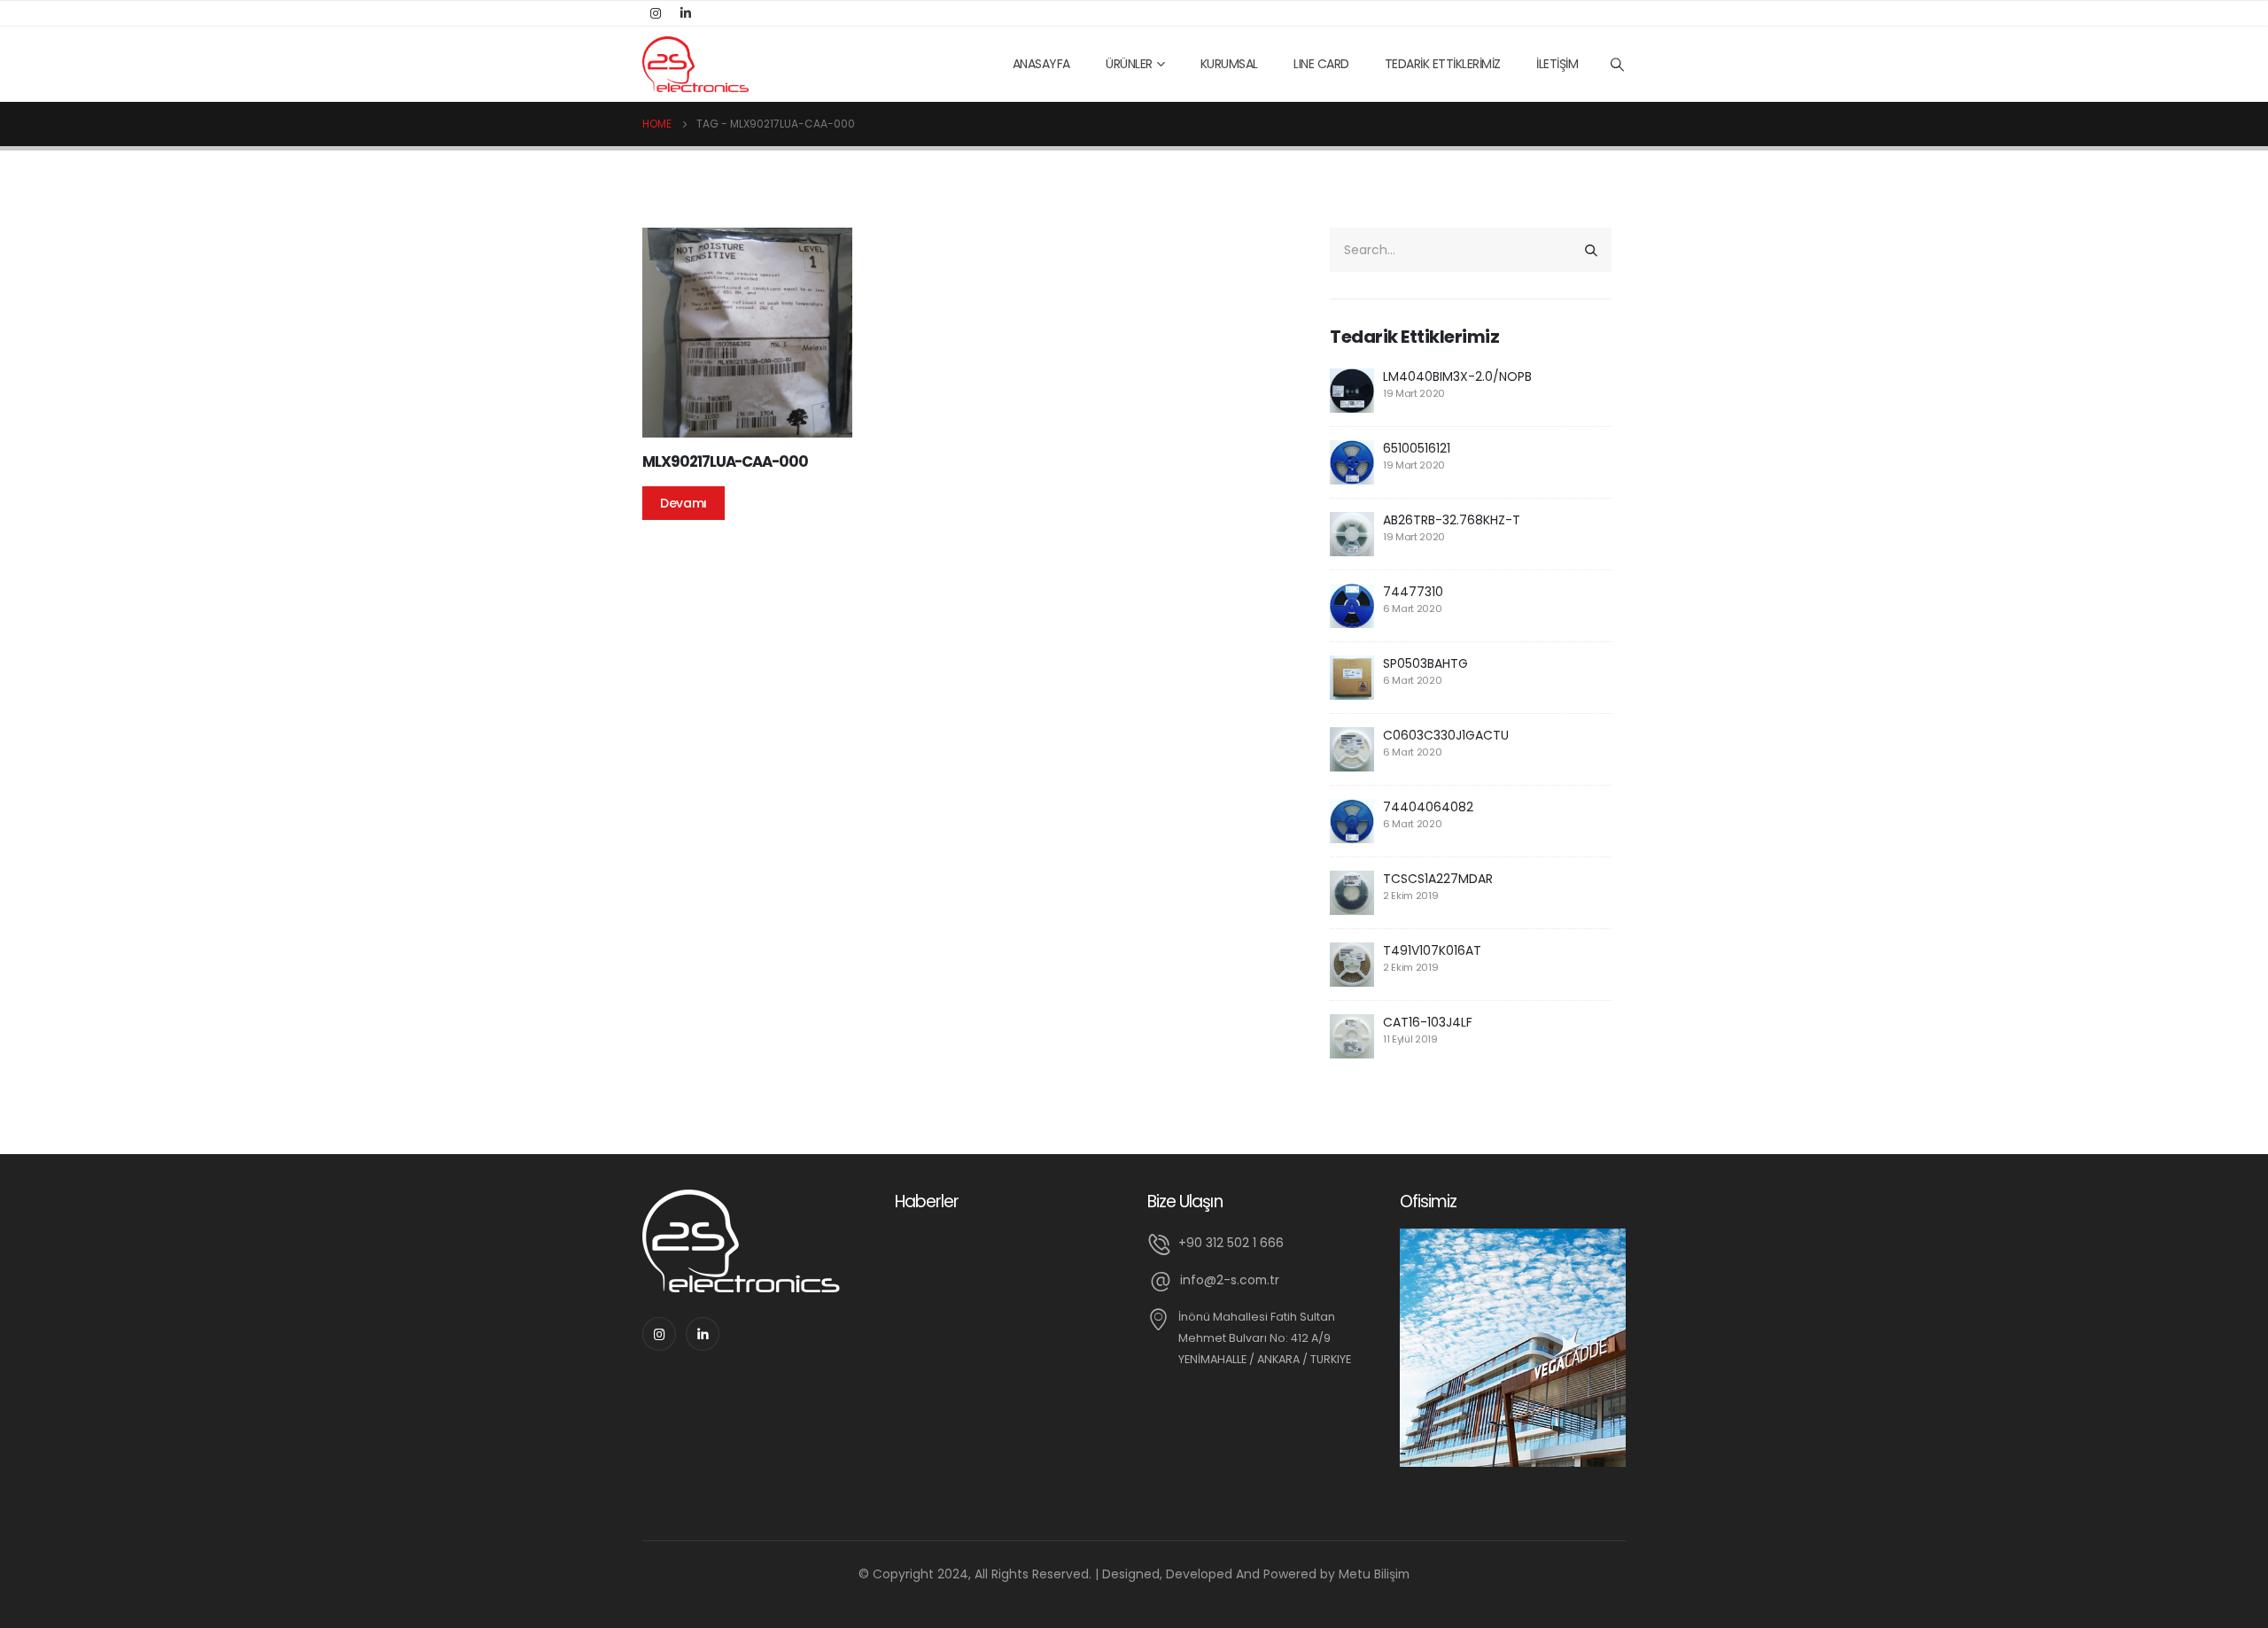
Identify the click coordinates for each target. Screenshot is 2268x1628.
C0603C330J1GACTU (1446, 735)
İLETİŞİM (1557, 64)
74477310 (1413, 592)
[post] (1352, 390)
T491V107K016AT (1432, 950)
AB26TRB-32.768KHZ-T (1452, 520)
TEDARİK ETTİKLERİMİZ (1443, 64)
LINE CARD (1321, 64)
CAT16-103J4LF (1428, 1022)
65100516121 (1417, 448)
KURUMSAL (1229, 64)
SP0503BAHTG (1425, 663)
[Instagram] (656, 13)
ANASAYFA (1041, 64)
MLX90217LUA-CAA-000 (725, 461)
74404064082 (1428, 807)
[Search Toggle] (1618, 65)
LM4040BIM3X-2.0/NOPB (1457, 376)
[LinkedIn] (686, 13)
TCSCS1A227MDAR (1438, 879)
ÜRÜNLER (1129, 64)
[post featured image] (747, 333)
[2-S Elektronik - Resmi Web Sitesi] (695, 64)
